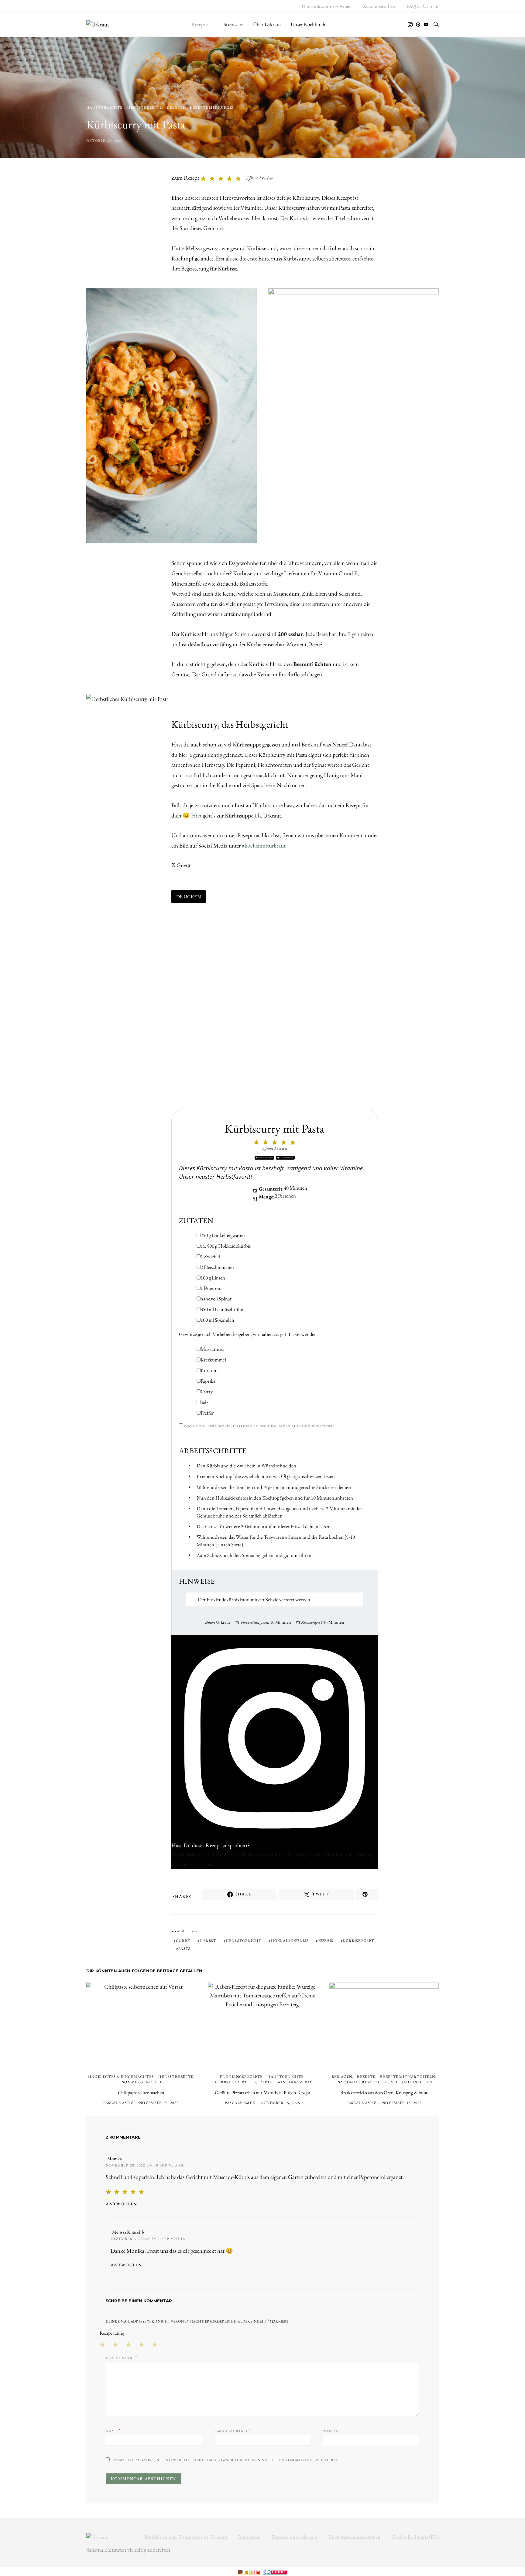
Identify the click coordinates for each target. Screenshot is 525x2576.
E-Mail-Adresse (233, 2430)
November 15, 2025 (280, 2103)
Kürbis (326, 1941)
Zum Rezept (185, 178)
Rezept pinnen (287, 1158)
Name (113, 2430)
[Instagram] (410, 25)
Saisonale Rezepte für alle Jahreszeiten (385, 2082)
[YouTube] (426, 25)
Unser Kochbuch (308, 24)
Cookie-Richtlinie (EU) (415, 2537)
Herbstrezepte (145, 107)
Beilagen (342, 2077)
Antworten (122, 2204)
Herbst (208, 1941)
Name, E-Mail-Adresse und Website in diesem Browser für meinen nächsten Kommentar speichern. (226, 2460)
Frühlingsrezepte (241, 2077)
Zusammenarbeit (379, 6)
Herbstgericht (244, 1941)
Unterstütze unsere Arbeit (327, 6)
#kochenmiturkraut (264, 846)
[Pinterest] (418, 25)
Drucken (189, 897)
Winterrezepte (295, 2082)
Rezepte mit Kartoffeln (408, 2077)
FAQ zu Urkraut (423, 6)
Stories (230, 24)
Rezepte (200, 24)
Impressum (250, 2537)
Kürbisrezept (359, 1941)
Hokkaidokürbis (290, 1941)
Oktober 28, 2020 (104, 141)
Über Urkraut (267, 24)
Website (332, 2431)
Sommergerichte (142, 2082)
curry (183, 1941)
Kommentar (120, 2358)
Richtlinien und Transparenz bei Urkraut (186, 2537)
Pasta (185, 1949)
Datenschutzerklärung (295, 2537)
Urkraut (223, 1622)
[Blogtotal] (250, 2571)
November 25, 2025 (159, 2103)
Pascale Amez (118, 2103)
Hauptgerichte (105, 107)
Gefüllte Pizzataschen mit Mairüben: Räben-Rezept (263, 2093)
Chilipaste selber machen (141, 2093)
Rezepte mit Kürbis (212, 107)
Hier (196, 816)
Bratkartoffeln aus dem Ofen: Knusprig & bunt (384, 2093)
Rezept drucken (266, 1158)
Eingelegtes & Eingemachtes (121, 2077)
